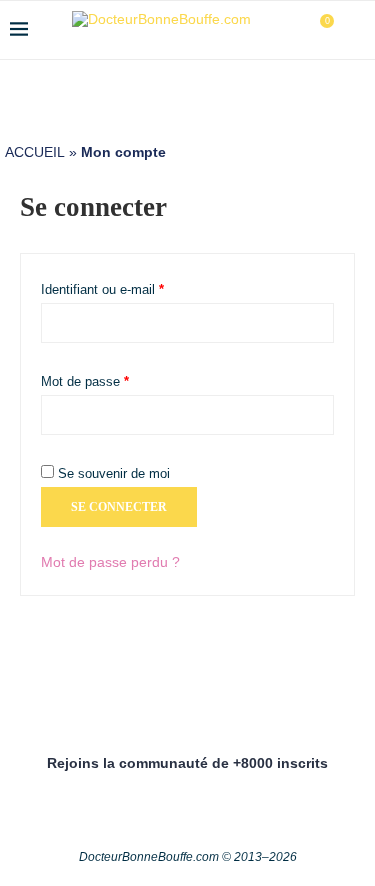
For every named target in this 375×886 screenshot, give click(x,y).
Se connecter (119, 507)
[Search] (355, 30)
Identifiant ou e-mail (133, 287)
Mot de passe (115, 379)
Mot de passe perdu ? (110, 562)
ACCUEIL (35, 152)
